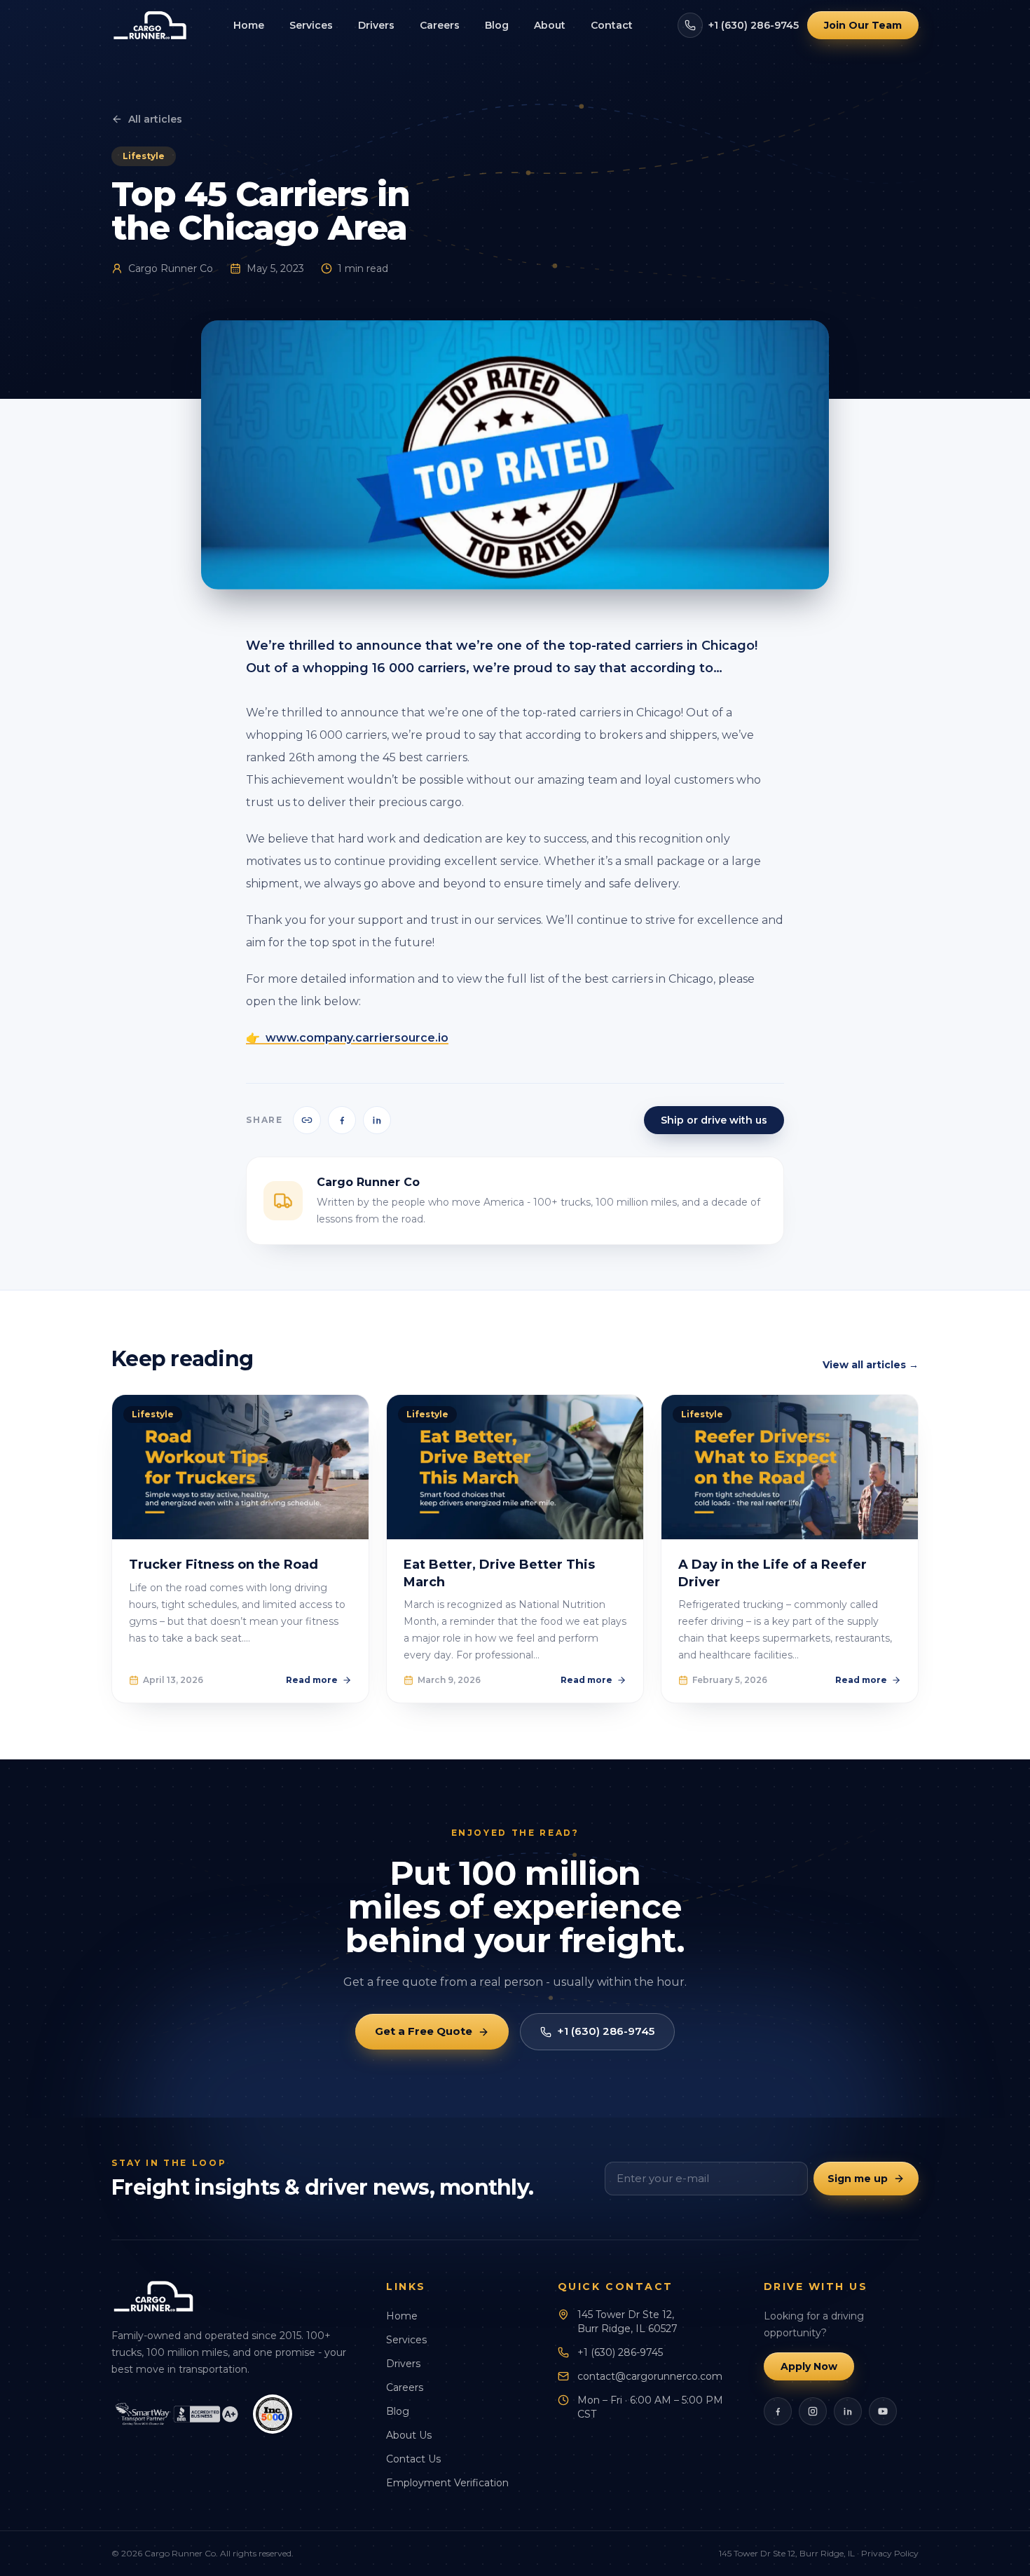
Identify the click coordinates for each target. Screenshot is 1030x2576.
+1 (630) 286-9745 (754, 25)
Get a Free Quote (424, 2031)
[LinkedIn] (848, 2411)
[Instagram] (813, 2411)
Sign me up (858, 2179)
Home (249, 25)
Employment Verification (447, 2483)
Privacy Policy (890, 2553)
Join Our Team (863, 25)
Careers (440, 25)
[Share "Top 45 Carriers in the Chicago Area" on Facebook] (342, 1120)
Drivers (376, 25)
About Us (409, 2435)
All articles (155, 119)
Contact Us (413, 2459)
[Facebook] (778, 2411)
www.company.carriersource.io (357, 1038)
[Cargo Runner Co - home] (150, 25)
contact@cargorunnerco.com (650, 2376)
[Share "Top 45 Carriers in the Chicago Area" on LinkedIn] (377, 1120)
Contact (612, 25)
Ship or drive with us (714, 1120)
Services (311, 25)
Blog (497, 25)
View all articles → (871, 1365)
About (550, 25)
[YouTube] (883, 2411)
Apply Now (809, 2366)
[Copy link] (307, 1120)
